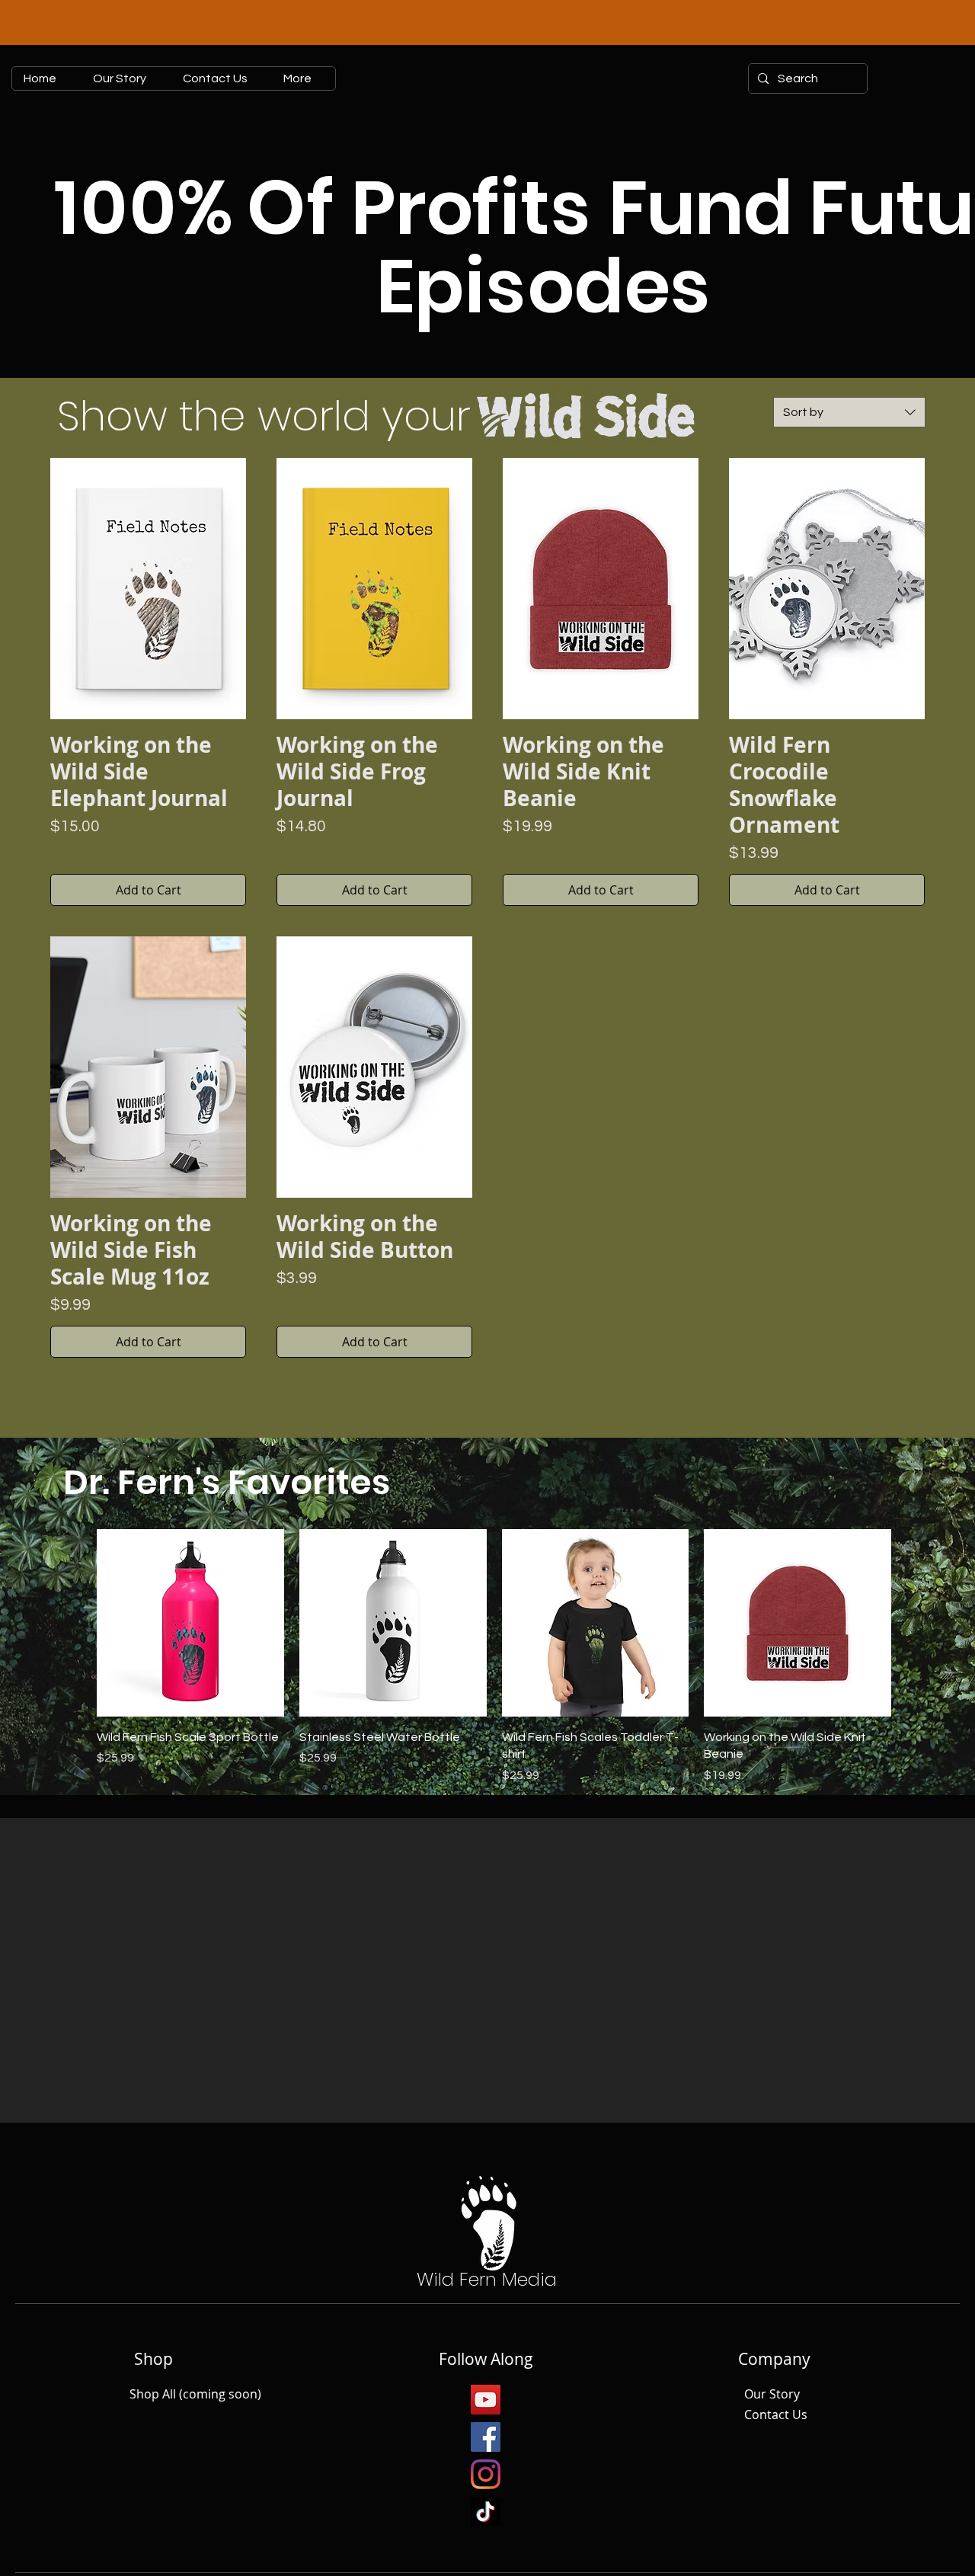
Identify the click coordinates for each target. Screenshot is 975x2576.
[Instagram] (486, 2474)
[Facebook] (486, 2437)
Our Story (772, 2394)
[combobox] (849, 412)
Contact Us (776, 2414)
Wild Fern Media (487, 2279)
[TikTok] (486, 2512)
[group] (494, 1657)
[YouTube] (486, 2400)
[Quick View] (190, 1623)
